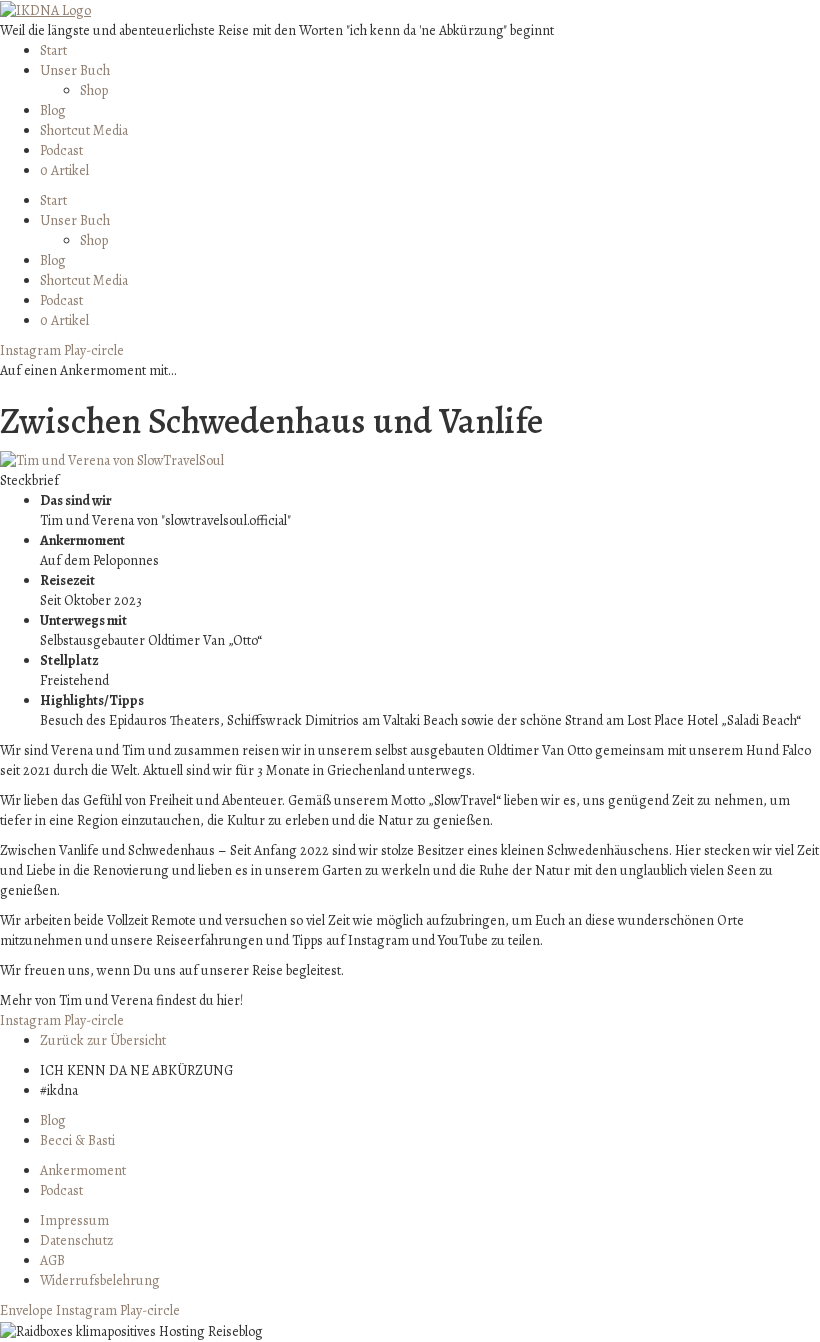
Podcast (61, 150)
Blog (53, 110)
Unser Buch (75, 70)
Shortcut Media (84, 130)
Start (53, 50)
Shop (94, 90)
